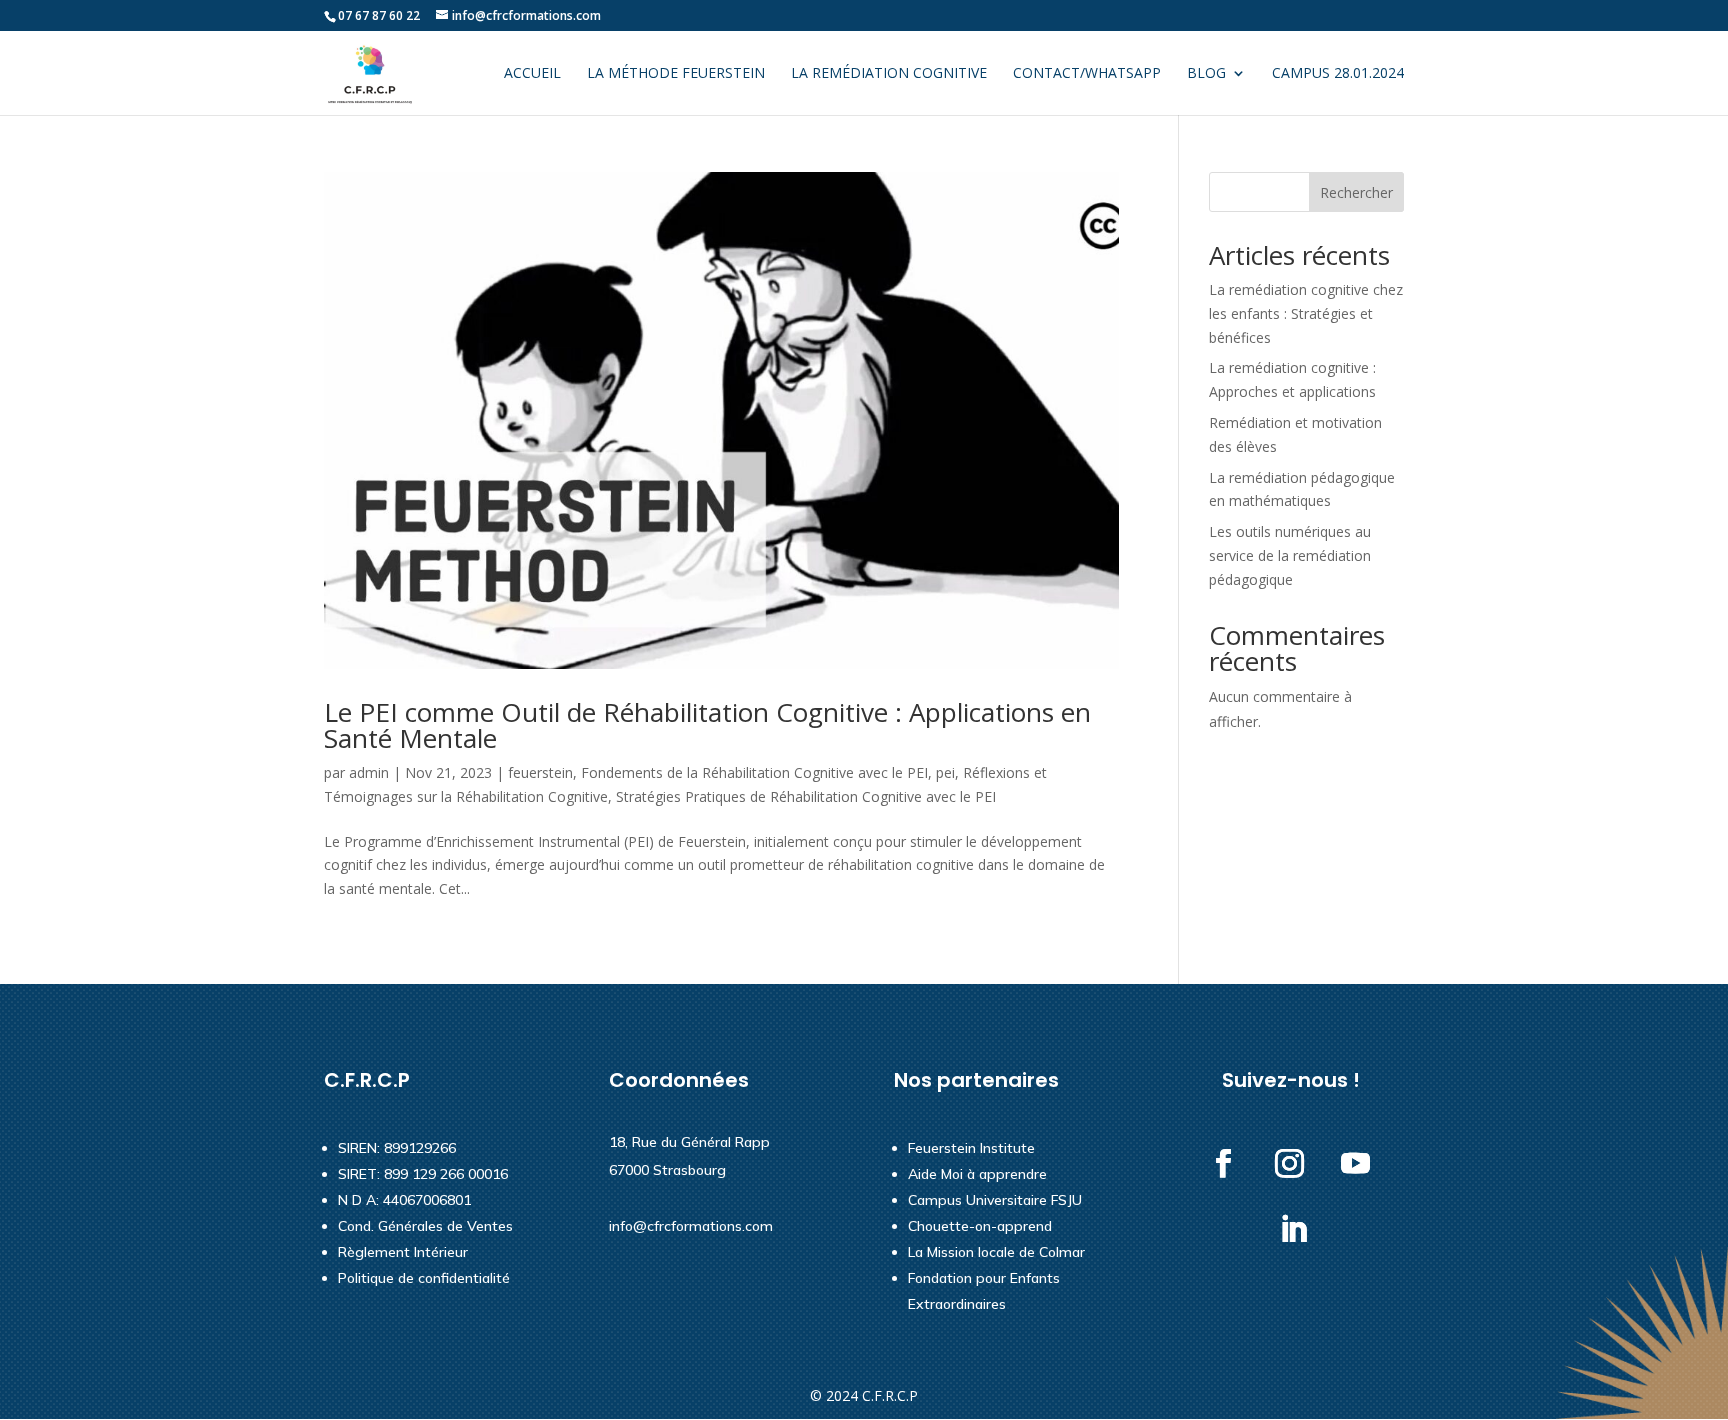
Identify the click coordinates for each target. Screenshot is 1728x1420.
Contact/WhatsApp (1087, 74)
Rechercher (1356, 192)
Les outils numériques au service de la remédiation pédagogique (1290, 555)
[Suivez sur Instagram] (1290, 1164)
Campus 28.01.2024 (1338, 74)
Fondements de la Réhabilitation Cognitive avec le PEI (754, 772)
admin (369, 772)
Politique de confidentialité (424, 1278)
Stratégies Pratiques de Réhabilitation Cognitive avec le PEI (806, 796)
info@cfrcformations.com (691, 1226)
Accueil (532, 74)
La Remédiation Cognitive (889, 74)
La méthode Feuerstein (676, 74)
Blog (1206, 74)
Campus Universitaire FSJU (995, 1200)
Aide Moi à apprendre (977, 1174)
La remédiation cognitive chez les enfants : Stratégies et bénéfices (1306, 313)
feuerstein (540, 772)
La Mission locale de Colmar (996, 1252)
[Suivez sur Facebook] (1224, 1164)
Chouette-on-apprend (980, 1226)
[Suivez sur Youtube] (1356, 1164)
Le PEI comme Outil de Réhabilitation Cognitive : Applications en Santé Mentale (707, 725)
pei (945, 772)
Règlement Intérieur (403, 1252)
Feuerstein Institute (971, 1148)
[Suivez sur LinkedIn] (1294, 1230)
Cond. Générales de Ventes (425, 1226)
